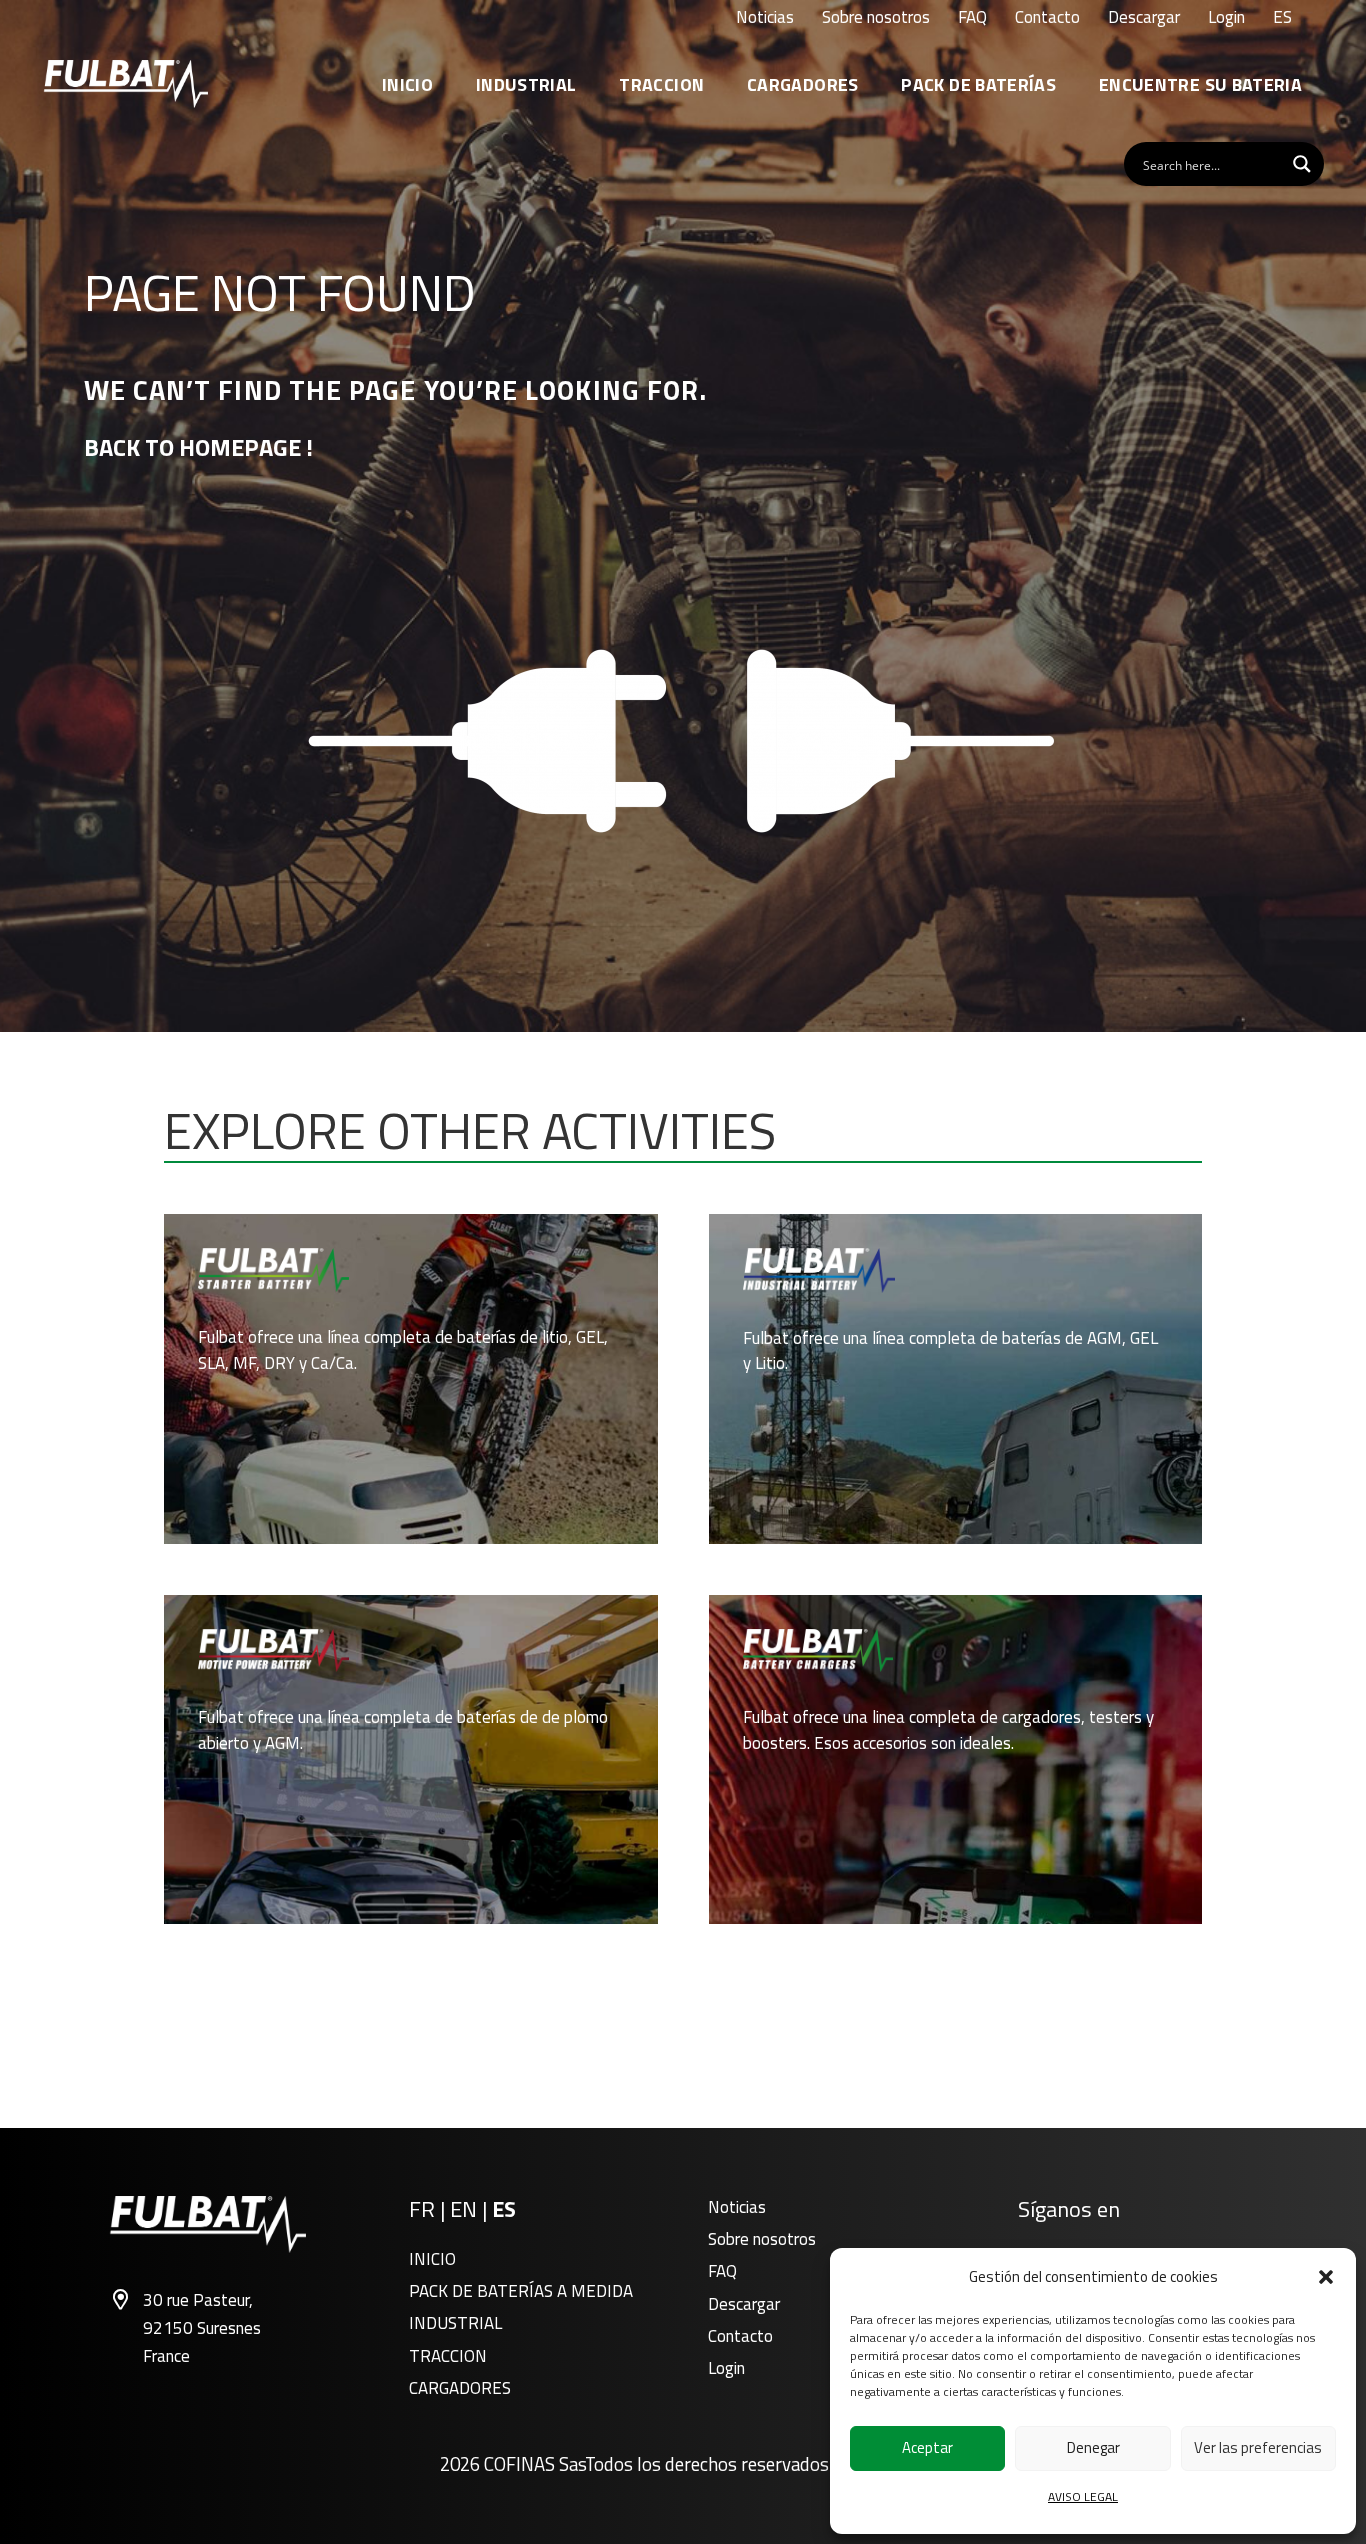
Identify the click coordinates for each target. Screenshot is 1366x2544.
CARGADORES (460, 2388)
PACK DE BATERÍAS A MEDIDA (521, 2291)
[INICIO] (411, 1378)
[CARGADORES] (956, 1759)
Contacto (740, 2336)
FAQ (722, 2271)
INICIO (432, 2259)
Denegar (1093, 2447)
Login (726, 2368)
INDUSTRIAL (455, 2323)
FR (422, 2209)
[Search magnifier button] (1302, 164)
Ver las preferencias (1258, 2447)
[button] (1326, 2277)
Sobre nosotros (762, 2239)
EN (463, 2209)
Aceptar (927, 2447)
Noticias (737, 2207)
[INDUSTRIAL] (956, 1378)
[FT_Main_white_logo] (126, 84)
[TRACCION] (411, 1759)
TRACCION (448, 2356)
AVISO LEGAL (1083, 2496)
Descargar (744, 2304)
